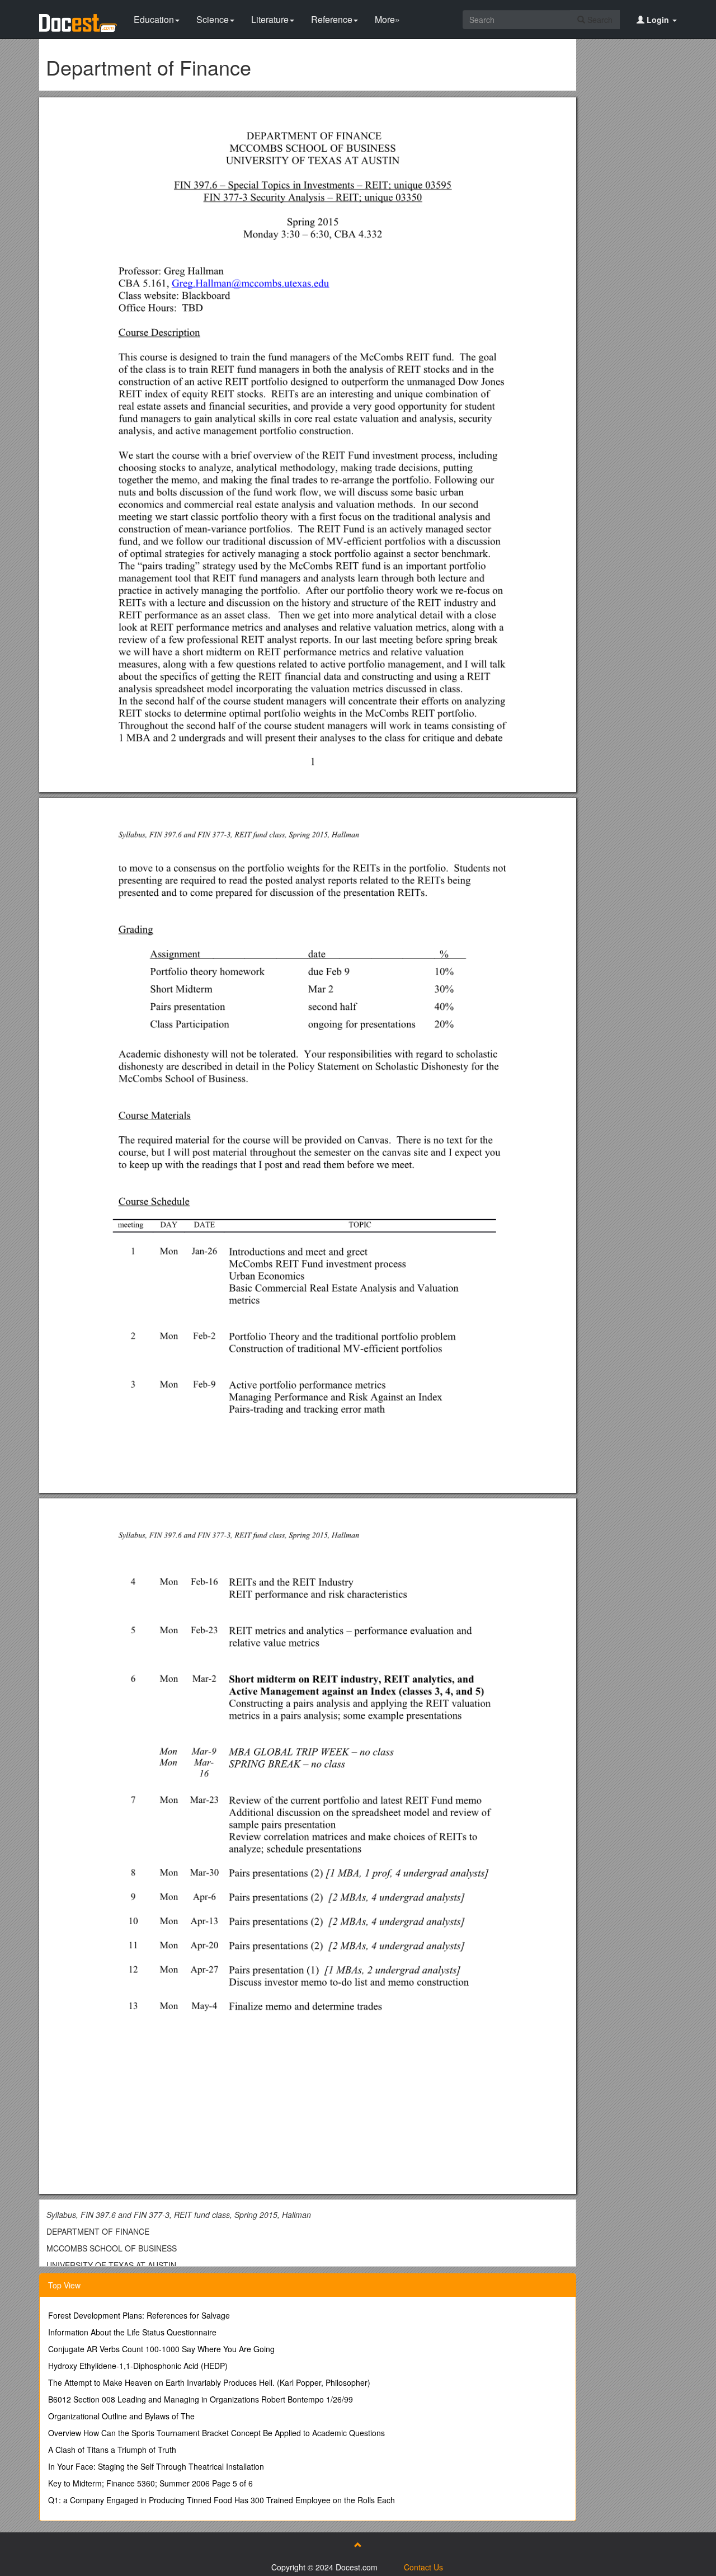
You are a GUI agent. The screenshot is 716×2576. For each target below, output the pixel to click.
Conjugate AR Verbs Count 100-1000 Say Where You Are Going (161, 2349)
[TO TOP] (358, 2545)
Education (154, 19)
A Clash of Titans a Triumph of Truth (112, 2450)
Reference (332, 19)
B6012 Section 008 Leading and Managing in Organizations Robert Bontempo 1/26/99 (201, 2399)
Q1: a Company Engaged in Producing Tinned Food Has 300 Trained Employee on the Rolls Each (222, 2500)
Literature (270, 19)
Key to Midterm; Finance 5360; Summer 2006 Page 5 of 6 (150, 2483)
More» (387, 19)
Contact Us (423, 2567)
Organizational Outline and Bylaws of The (121, 2416)
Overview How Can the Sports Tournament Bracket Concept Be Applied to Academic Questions (216, 2433)
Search (599, 20)
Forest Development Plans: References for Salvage (139, 2315)
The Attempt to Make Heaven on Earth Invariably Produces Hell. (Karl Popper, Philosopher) (209, 2382)
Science (213, 19)
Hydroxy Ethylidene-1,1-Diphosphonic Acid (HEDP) (138, 2366)
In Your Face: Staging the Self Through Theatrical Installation (156, 2466)
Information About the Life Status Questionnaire (132, 2332)
